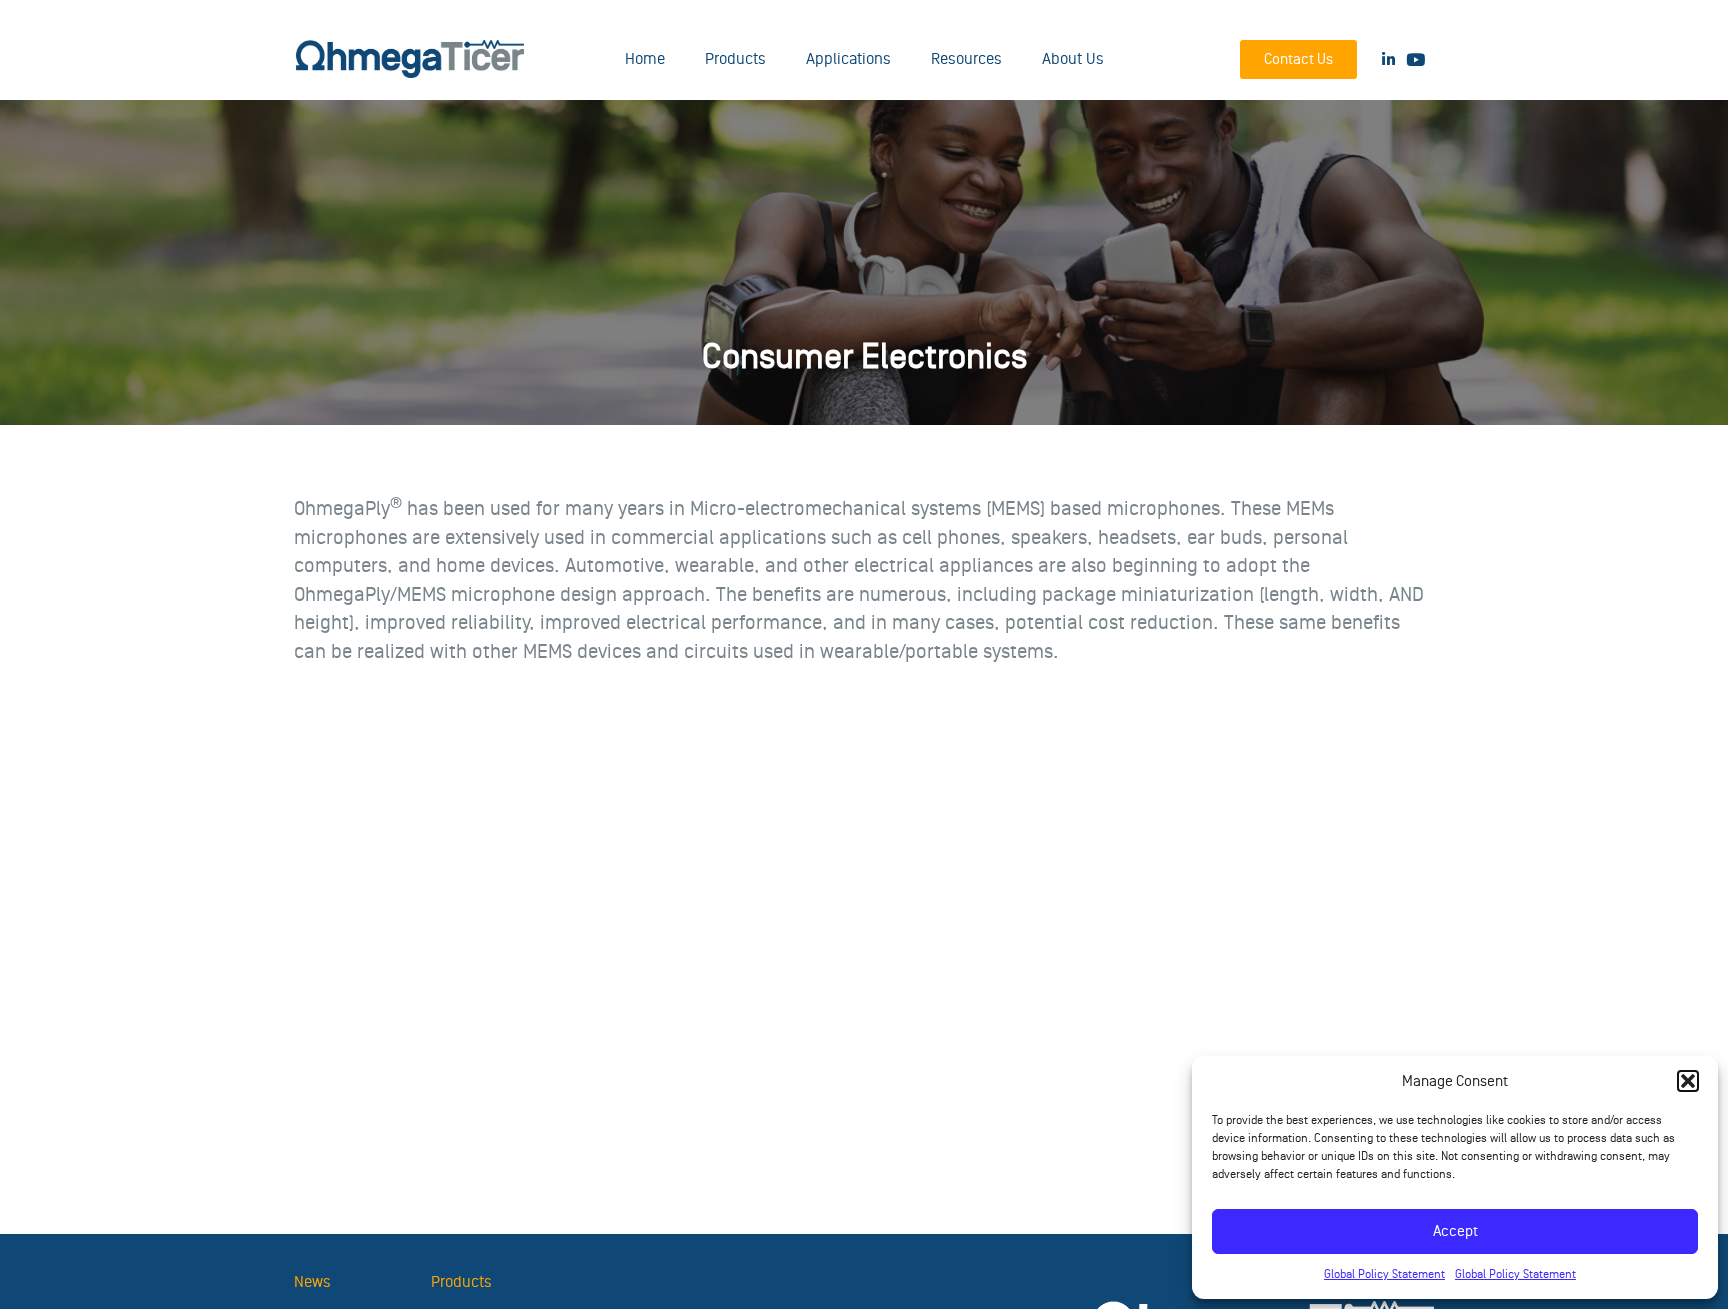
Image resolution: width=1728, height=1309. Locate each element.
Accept (1455, 1231)
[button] (1688, 1081)
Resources (966, 59)
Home (645, 59)
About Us (1073, 59)
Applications (848, 59)
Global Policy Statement (1384, 1274)
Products (735, 59)
